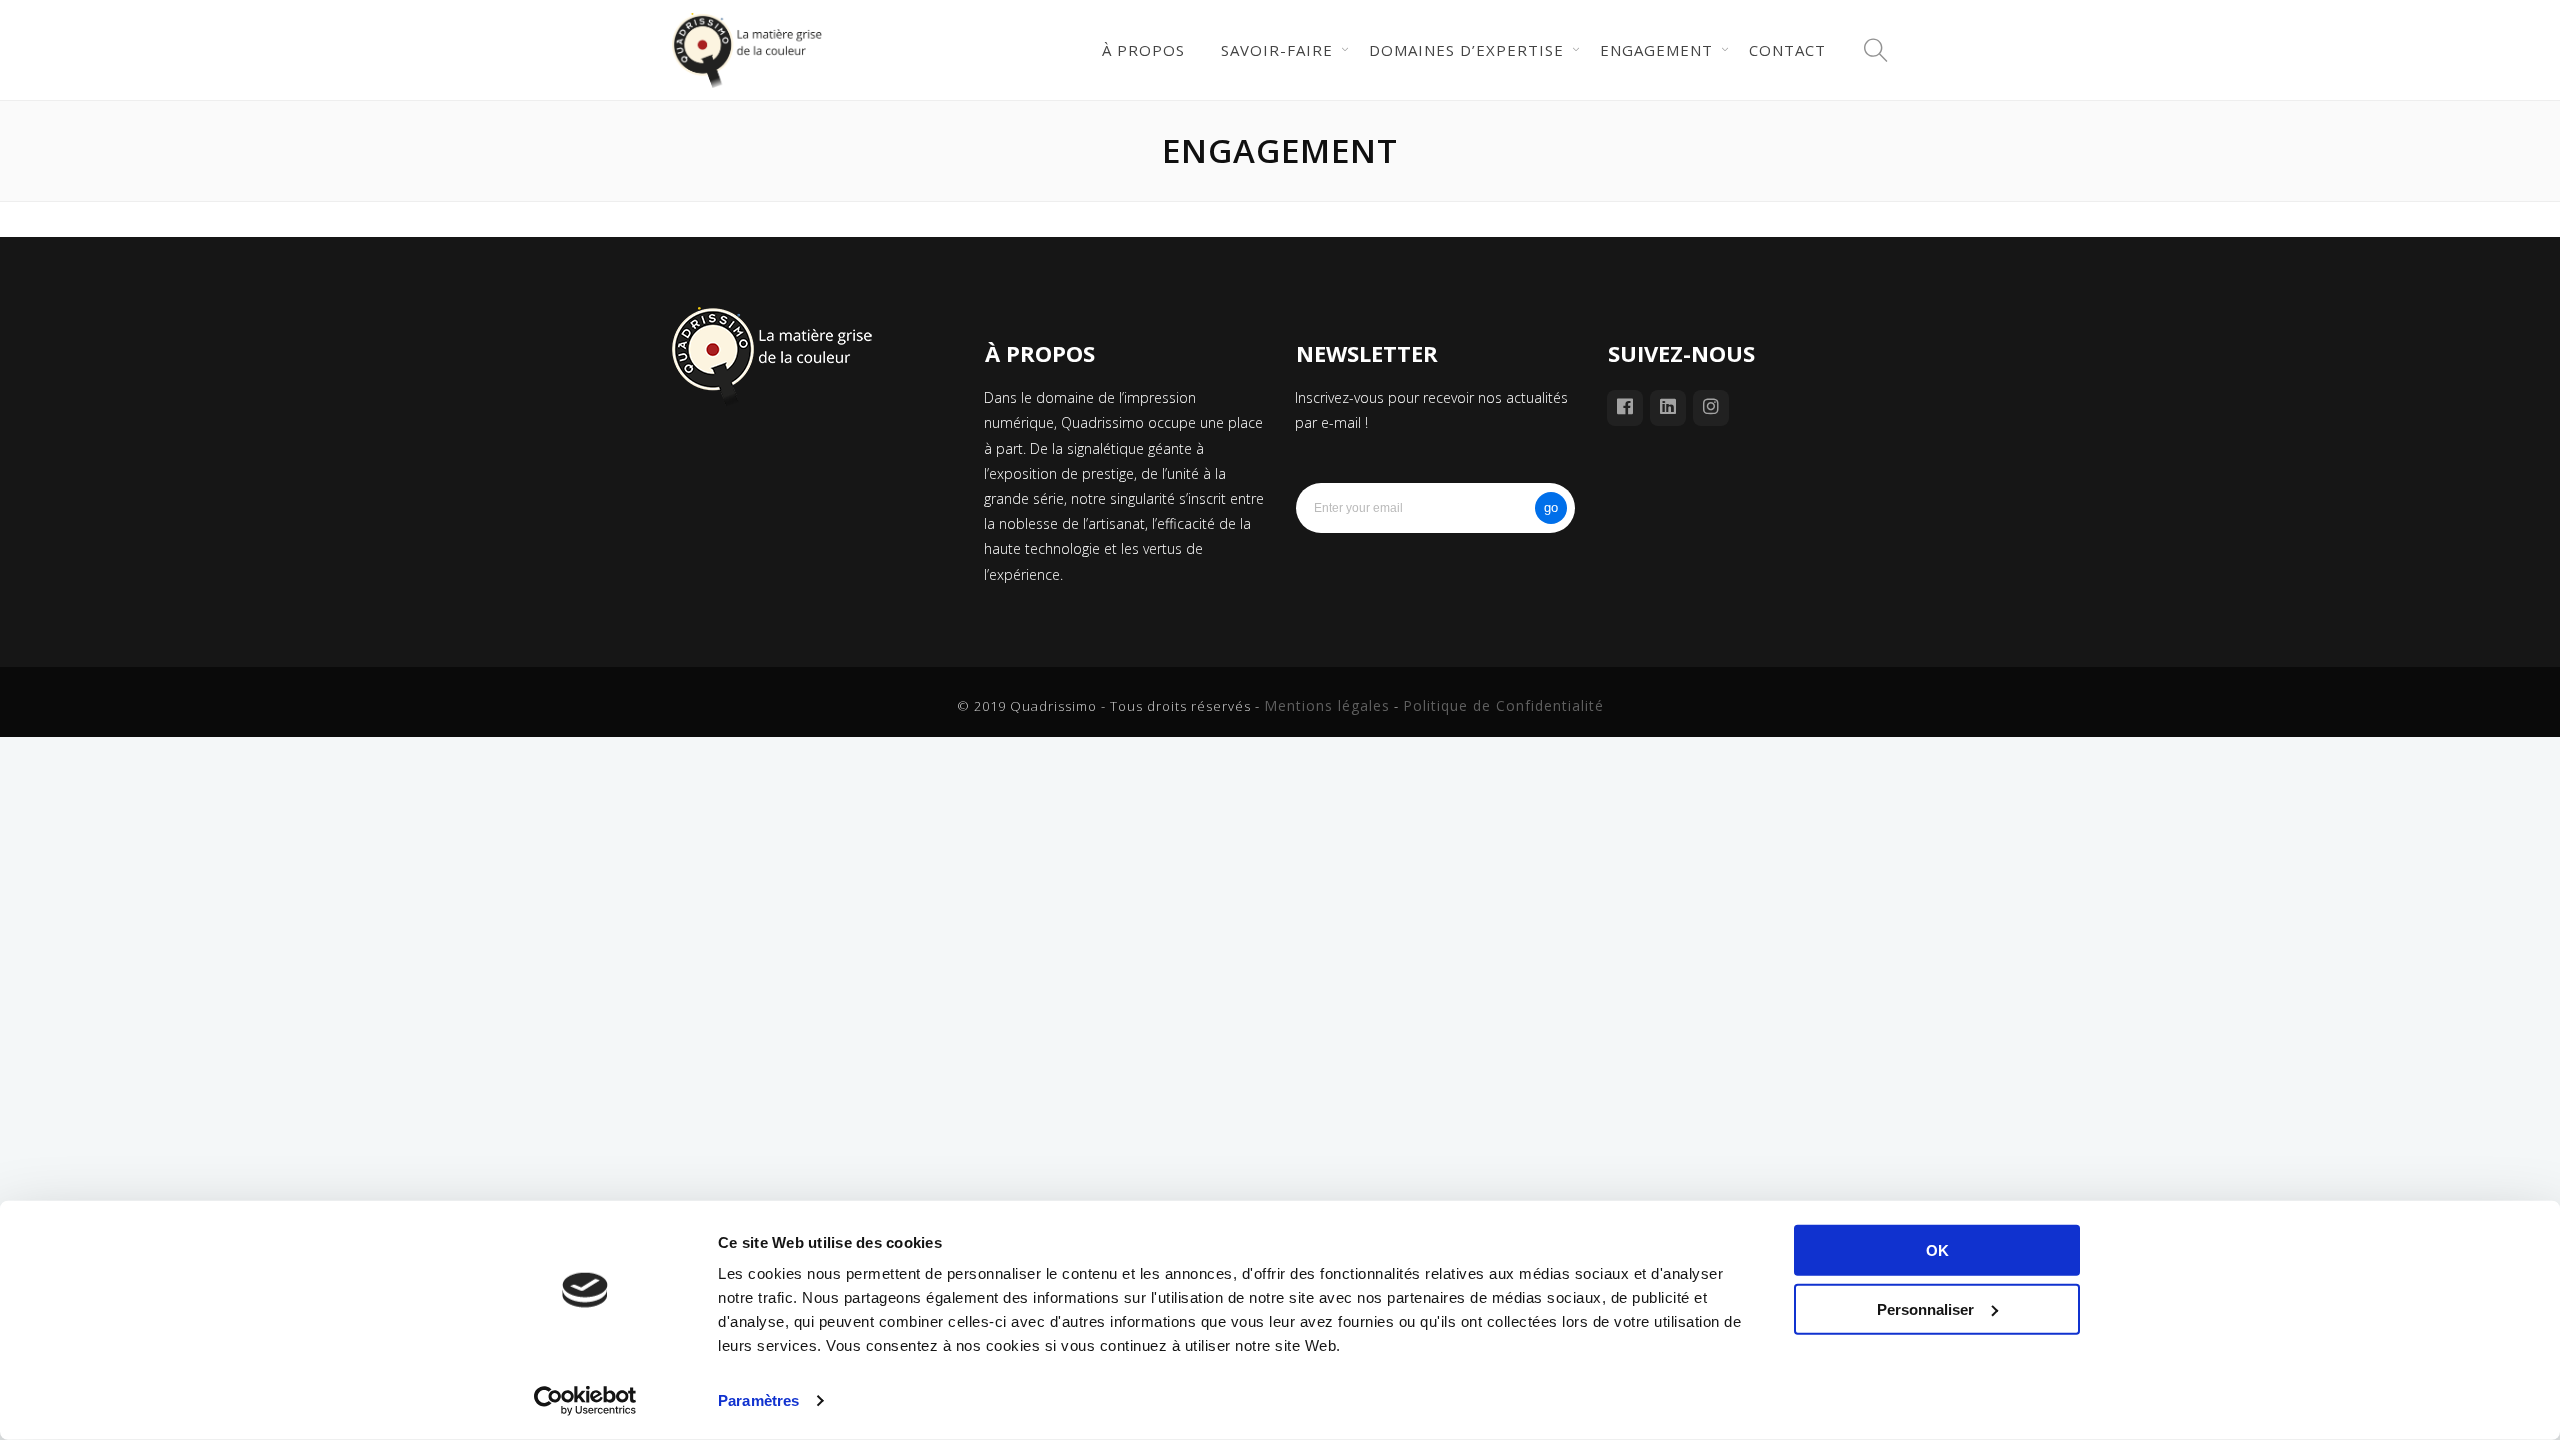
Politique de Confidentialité (1503, 705)
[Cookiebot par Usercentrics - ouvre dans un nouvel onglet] (585, 1401)
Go (1551, 507)
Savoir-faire (1277, 50)
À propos (1143, 50)
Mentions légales (1327, 705)
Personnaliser (1925, 1308)
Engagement (1656, 50)
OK (1937, 1250)
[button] (1876, 49)
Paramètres (758, 1400)
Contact (1787, 50)
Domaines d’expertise (1466, 50)
